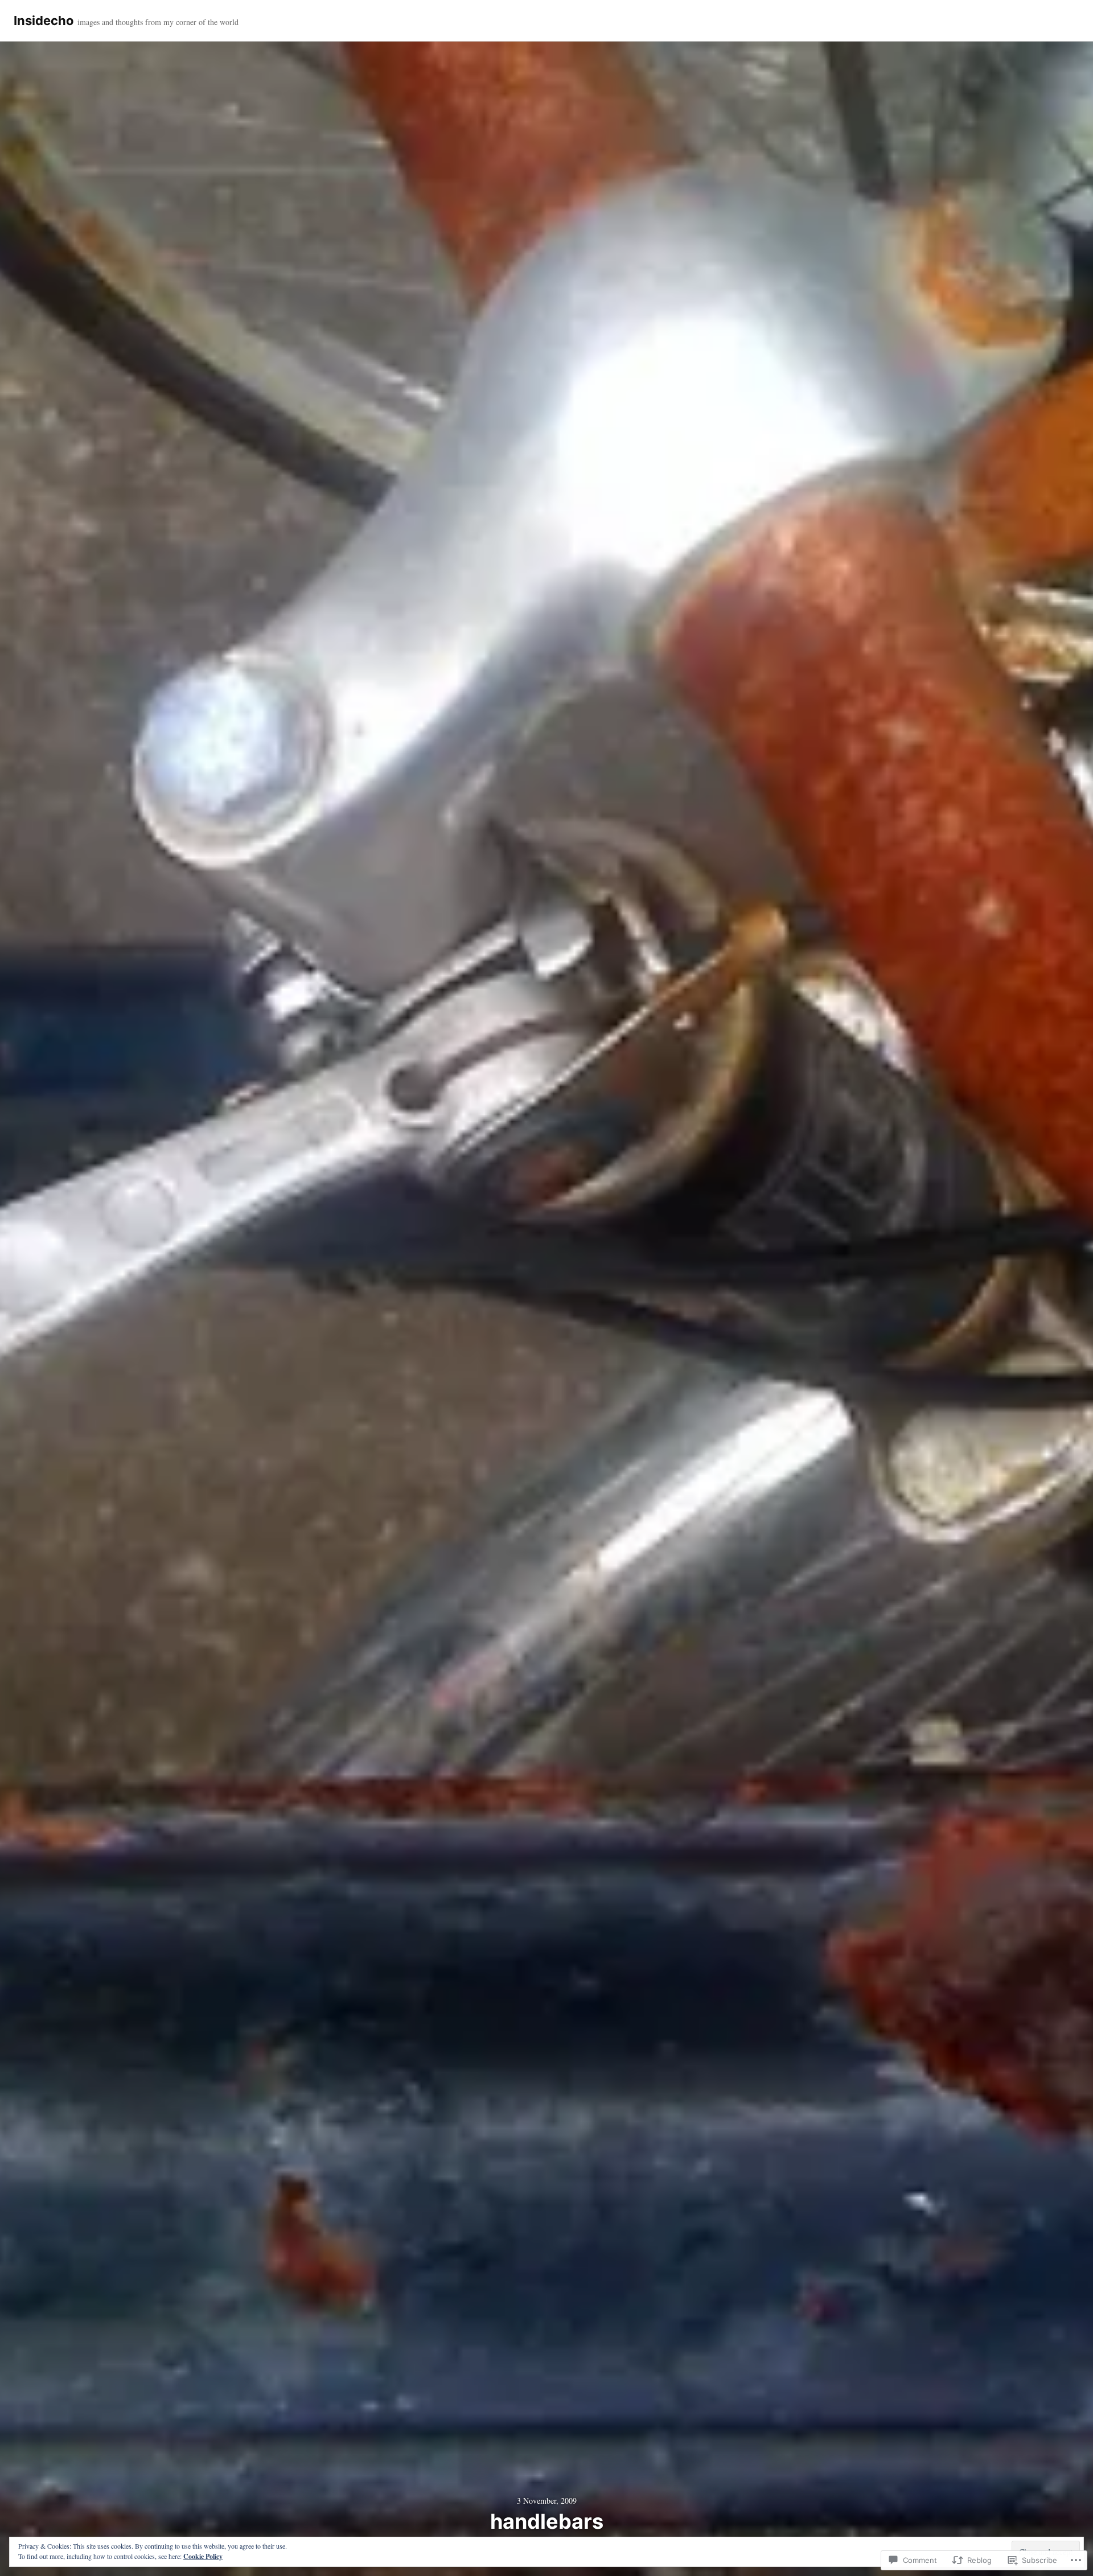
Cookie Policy (203, 2556)
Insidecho (44, 20)
